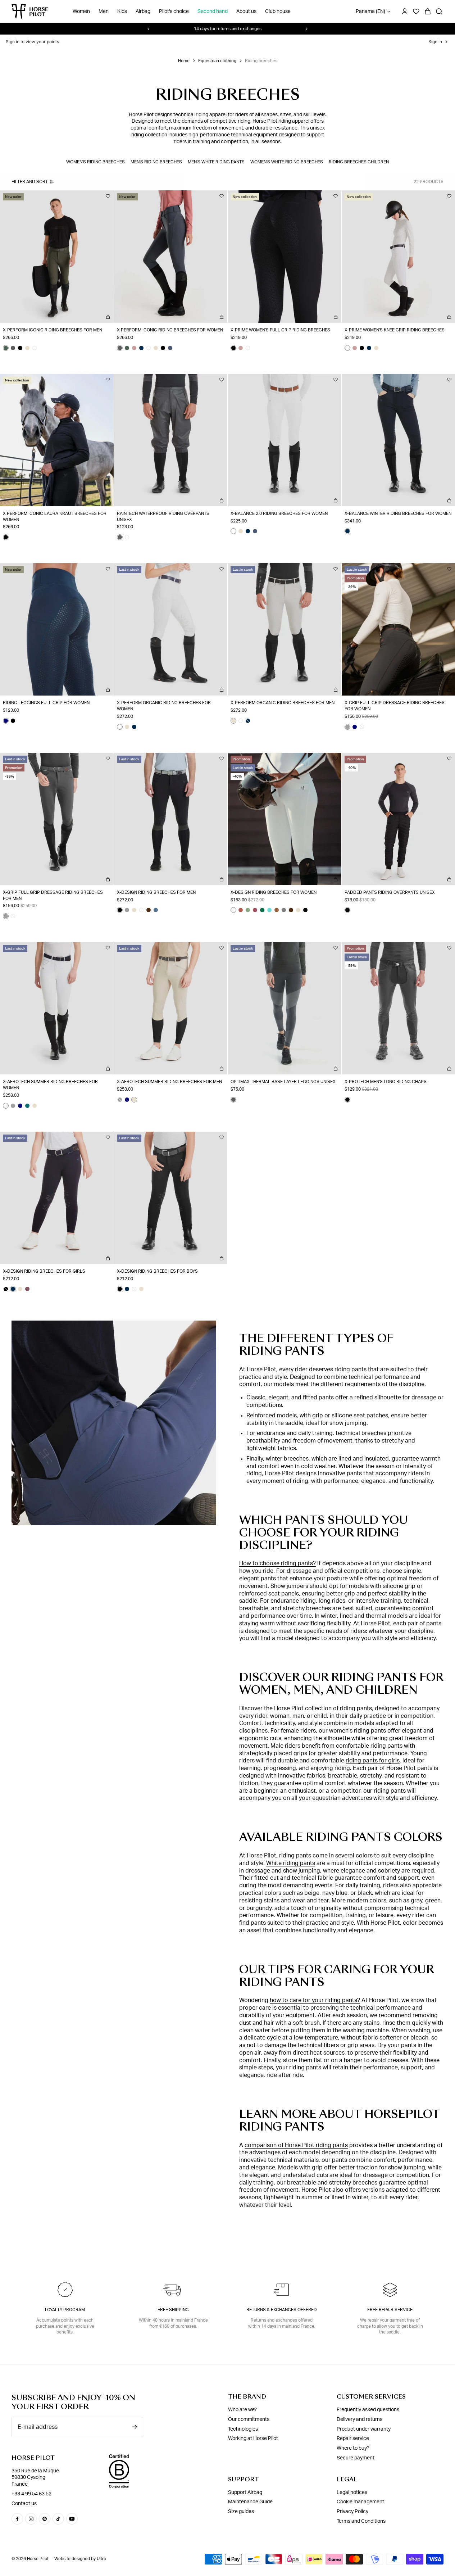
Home (184, 61)
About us (246, 12)
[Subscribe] (135, 2427)
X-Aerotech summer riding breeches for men (169, 1082)
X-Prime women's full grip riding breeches (280, 330)
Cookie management (360, 2502)
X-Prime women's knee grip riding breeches (395, 330)
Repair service (353, 2439)
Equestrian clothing (217, 61)
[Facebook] (17, 2519)
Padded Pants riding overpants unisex (390, 892)
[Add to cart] (108, 317)
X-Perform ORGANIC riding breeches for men (283, 703)
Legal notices (352, 2493)
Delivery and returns (360, 2419)
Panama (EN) (370, 12)
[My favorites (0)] (416, 12)
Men (104, 12)
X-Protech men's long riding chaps (386, 1082)
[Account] (405, 12)
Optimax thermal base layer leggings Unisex (283, 1082)
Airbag (143, 12)
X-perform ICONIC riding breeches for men (53, 330)
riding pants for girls (373, 1761)
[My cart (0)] (428, 12)
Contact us (24, 2504)
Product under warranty (364, 2429)
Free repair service (390, 2310)
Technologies (243, 2429)
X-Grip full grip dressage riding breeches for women (395, 706)
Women (81, 12)
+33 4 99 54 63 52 (31, 2494)
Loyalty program (65, 2310)
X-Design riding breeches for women (274, 892)
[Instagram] (31, 2519)
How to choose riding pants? (277, 1563)
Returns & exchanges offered (282, 2310)
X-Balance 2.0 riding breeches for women (279, 513)
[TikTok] (58, 2519)
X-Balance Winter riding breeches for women (398, 513)
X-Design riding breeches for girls (44, 1271)
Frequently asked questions (368, 2410)
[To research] (439, 12)
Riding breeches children (359, 162)
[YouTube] (72, 2519)
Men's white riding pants (216, 162)
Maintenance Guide (250, 2502)
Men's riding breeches (156, 162)
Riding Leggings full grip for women (46, 703)
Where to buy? (353, 2448)
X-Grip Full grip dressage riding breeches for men (53, 895)
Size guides (241, 2512)
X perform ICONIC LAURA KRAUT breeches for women (55, 517)
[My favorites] (108, 196)
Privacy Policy (352, 2512)
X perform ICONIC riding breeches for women (170, 330)
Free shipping (173, 2310)
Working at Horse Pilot (253, 2439)
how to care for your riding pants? (315, 2000)
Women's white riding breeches (287, 162)
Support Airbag (245, 2493)
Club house (278, 12)
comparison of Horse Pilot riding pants (296, 2145)
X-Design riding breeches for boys (157, 1271)
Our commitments (249, 2419)
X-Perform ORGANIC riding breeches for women (164, 706)
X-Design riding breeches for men (156, 892)
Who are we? (242, 2410)
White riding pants (291, 1863)
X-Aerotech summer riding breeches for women (50, 1085)
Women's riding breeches (95, 162)
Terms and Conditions (361, 2521)
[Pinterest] (45, 2519)
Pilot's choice (174, 12)
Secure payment (356, 2458)
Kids (122, 12)
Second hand (213, 12)
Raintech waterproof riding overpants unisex (163, 517)
